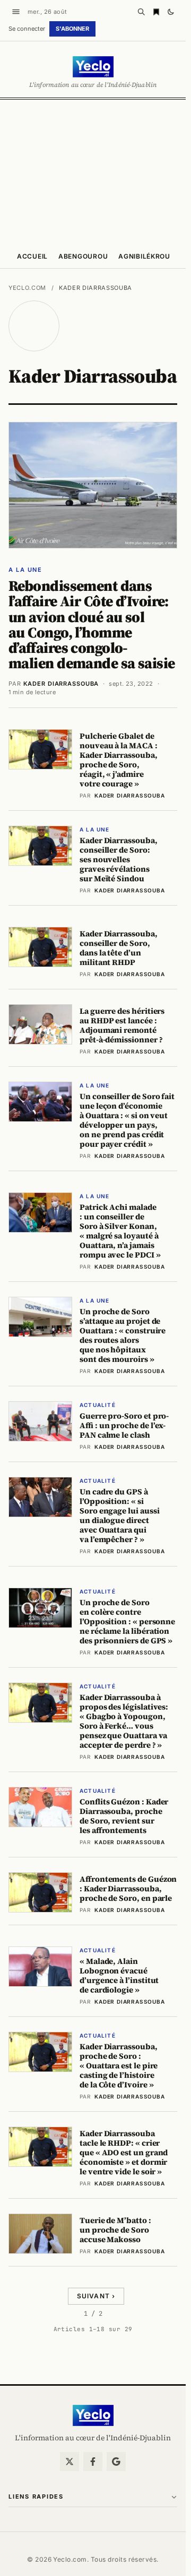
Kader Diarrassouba (61, 684)
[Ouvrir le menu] (16, 12)
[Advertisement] (95, 171)
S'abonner (72, 29)
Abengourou (83, 256)
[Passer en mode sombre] (171, 12)
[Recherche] (141, 12)
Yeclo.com (27, 288)
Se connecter (27, 29)
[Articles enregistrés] (156, 12)
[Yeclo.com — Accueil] (93, 2415)
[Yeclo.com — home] (93, 67)
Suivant (96, 2296)
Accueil (32, 256)
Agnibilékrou (144, 256)
